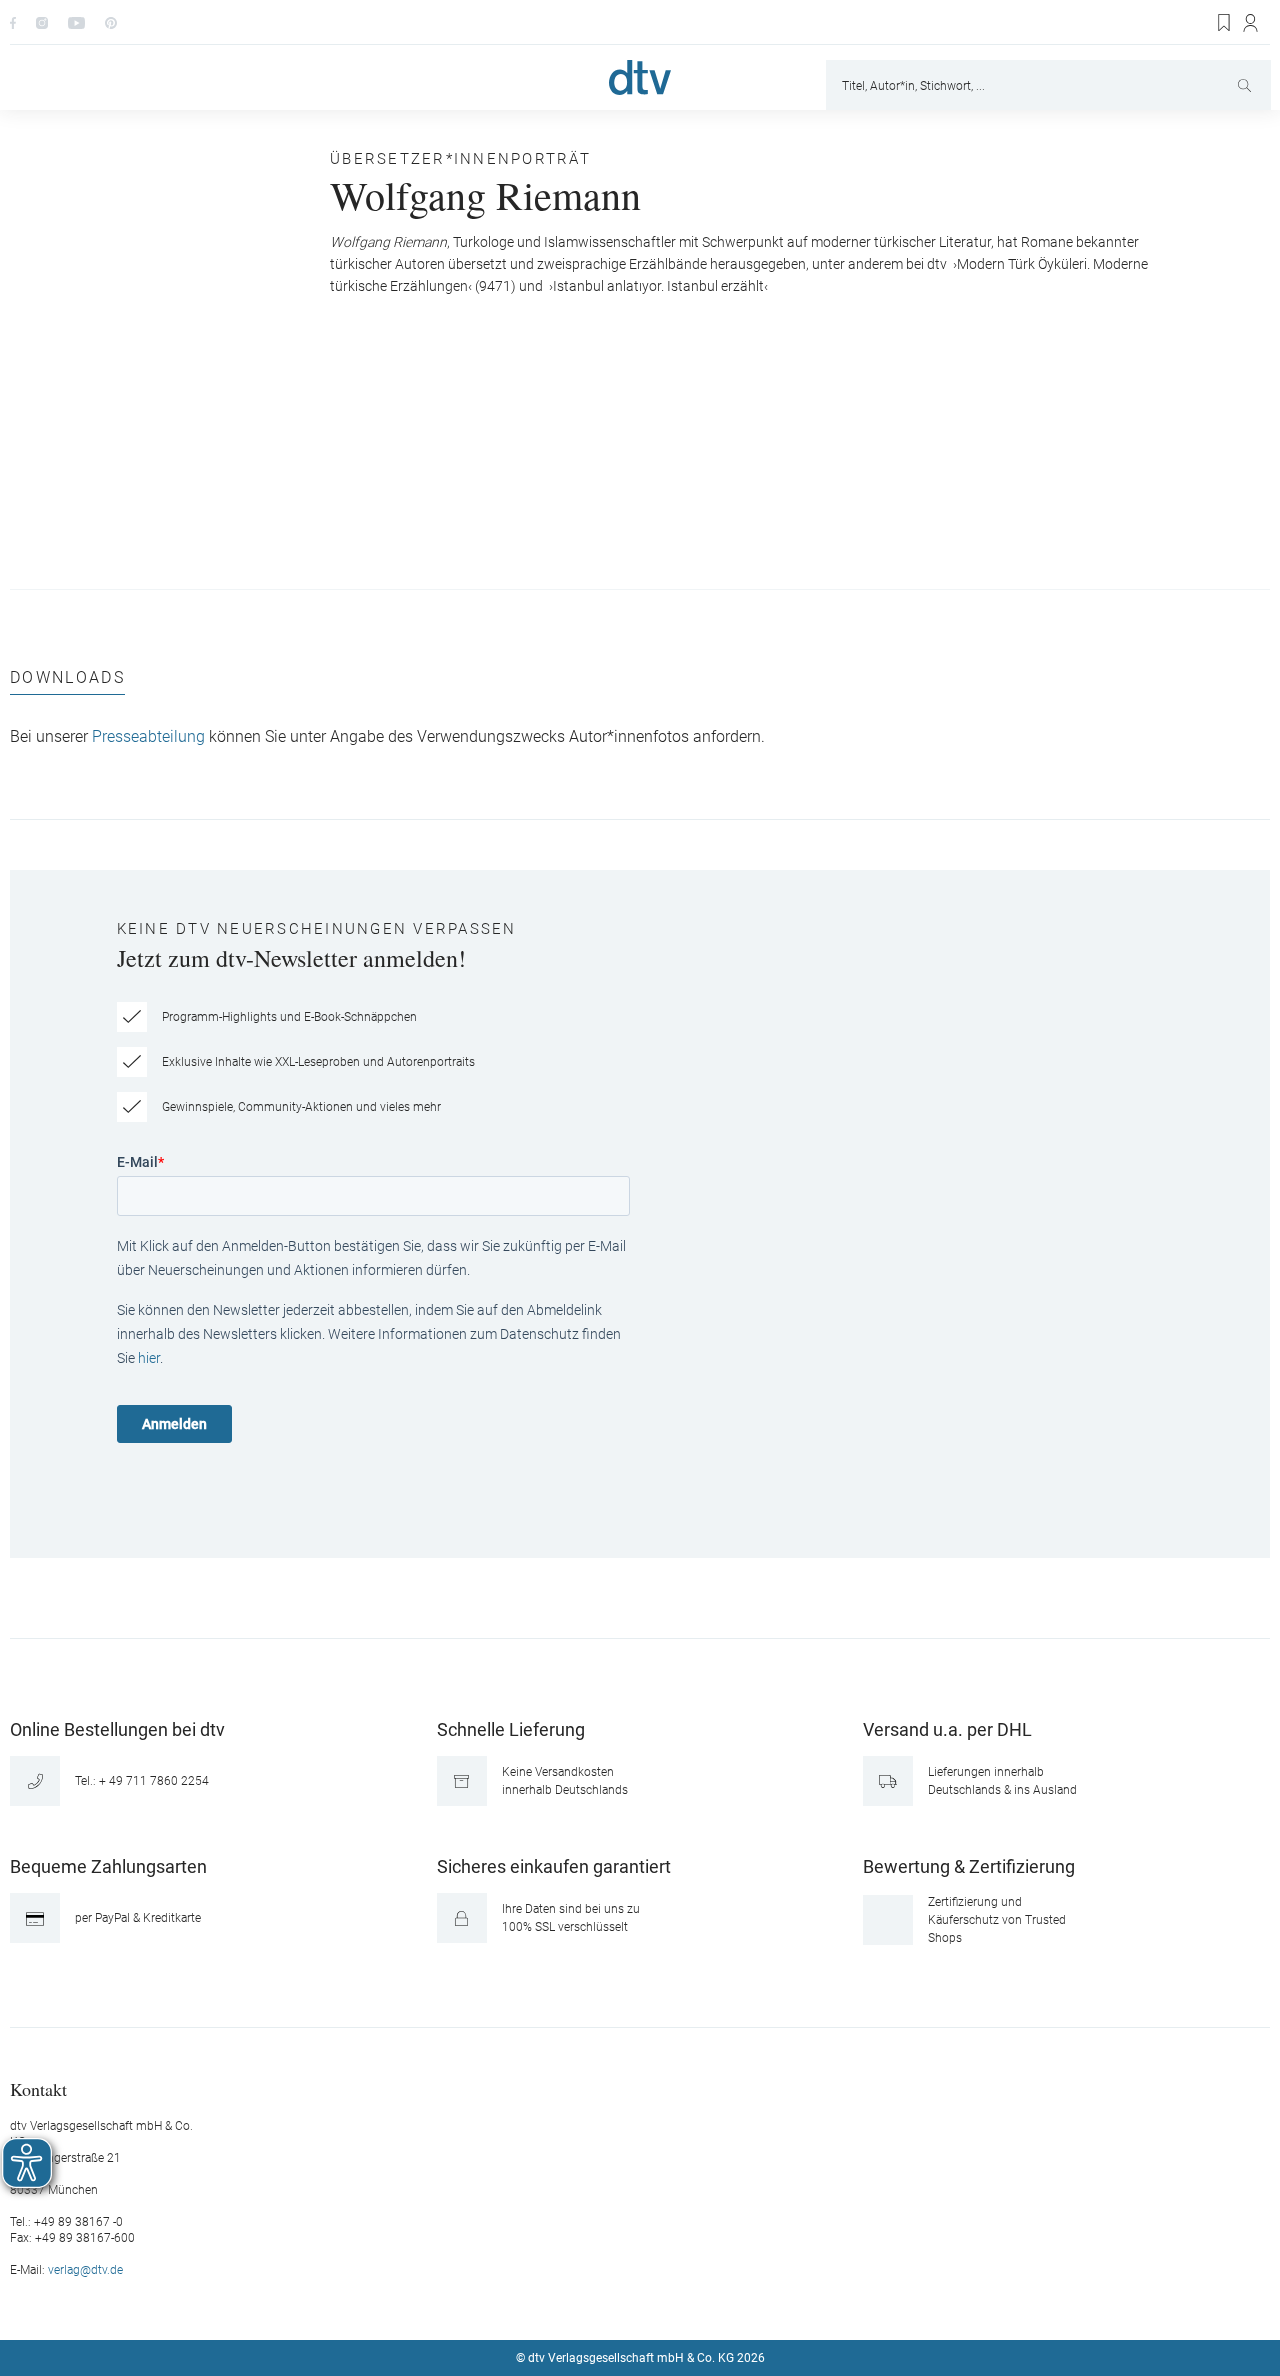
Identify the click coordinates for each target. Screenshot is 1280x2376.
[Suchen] (1246, 85)
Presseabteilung (148, 737)
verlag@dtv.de (85, 2270)
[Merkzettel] (1225, 23)
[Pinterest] (111, 22)
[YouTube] (76, 22)
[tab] (67, 682)
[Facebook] (13, 22)
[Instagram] (42, 22)
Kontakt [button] (38, 2088)
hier (149, 1358)
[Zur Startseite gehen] (640, 77)
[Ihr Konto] (1251, 23)
